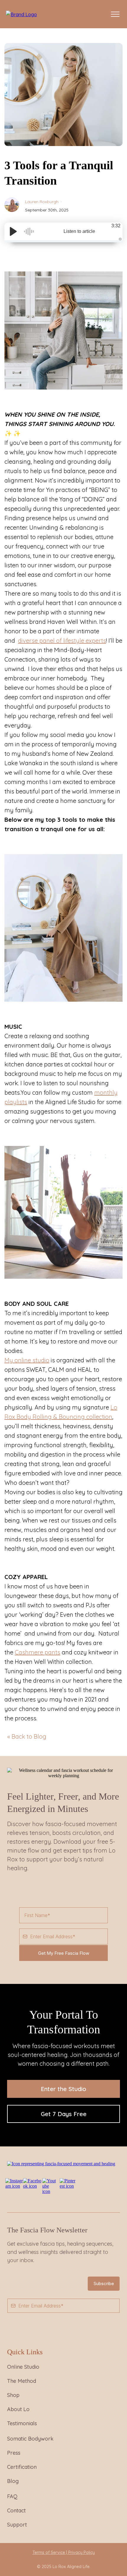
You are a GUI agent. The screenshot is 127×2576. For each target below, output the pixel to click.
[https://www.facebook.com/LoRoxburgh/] (32, 2183)
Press (14, 2453)
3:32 (116, 226)
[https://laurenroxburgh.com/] (21, 14)
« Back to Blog (27, 1736)
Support (17, 2525)
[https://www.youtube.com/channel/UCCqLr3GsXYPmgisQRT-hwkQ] (50, 2185)
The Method (22, 2381)
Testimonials (22, 2423)
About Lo (18, 2409)
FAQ (12, 2496)
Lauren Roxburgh (42, 202)
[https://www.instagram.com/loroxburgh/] (14, 2183)
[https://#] (61, 2163)
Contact (16, 2510)
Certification (22, 2467)
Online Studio (23, 2367)
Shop (13, 2395)
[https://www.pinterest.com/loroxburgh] (68, 2183)
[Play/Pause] (13, 231)
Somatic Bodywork (30, 2439)
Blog (13, 2481)
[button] (114, 14)
